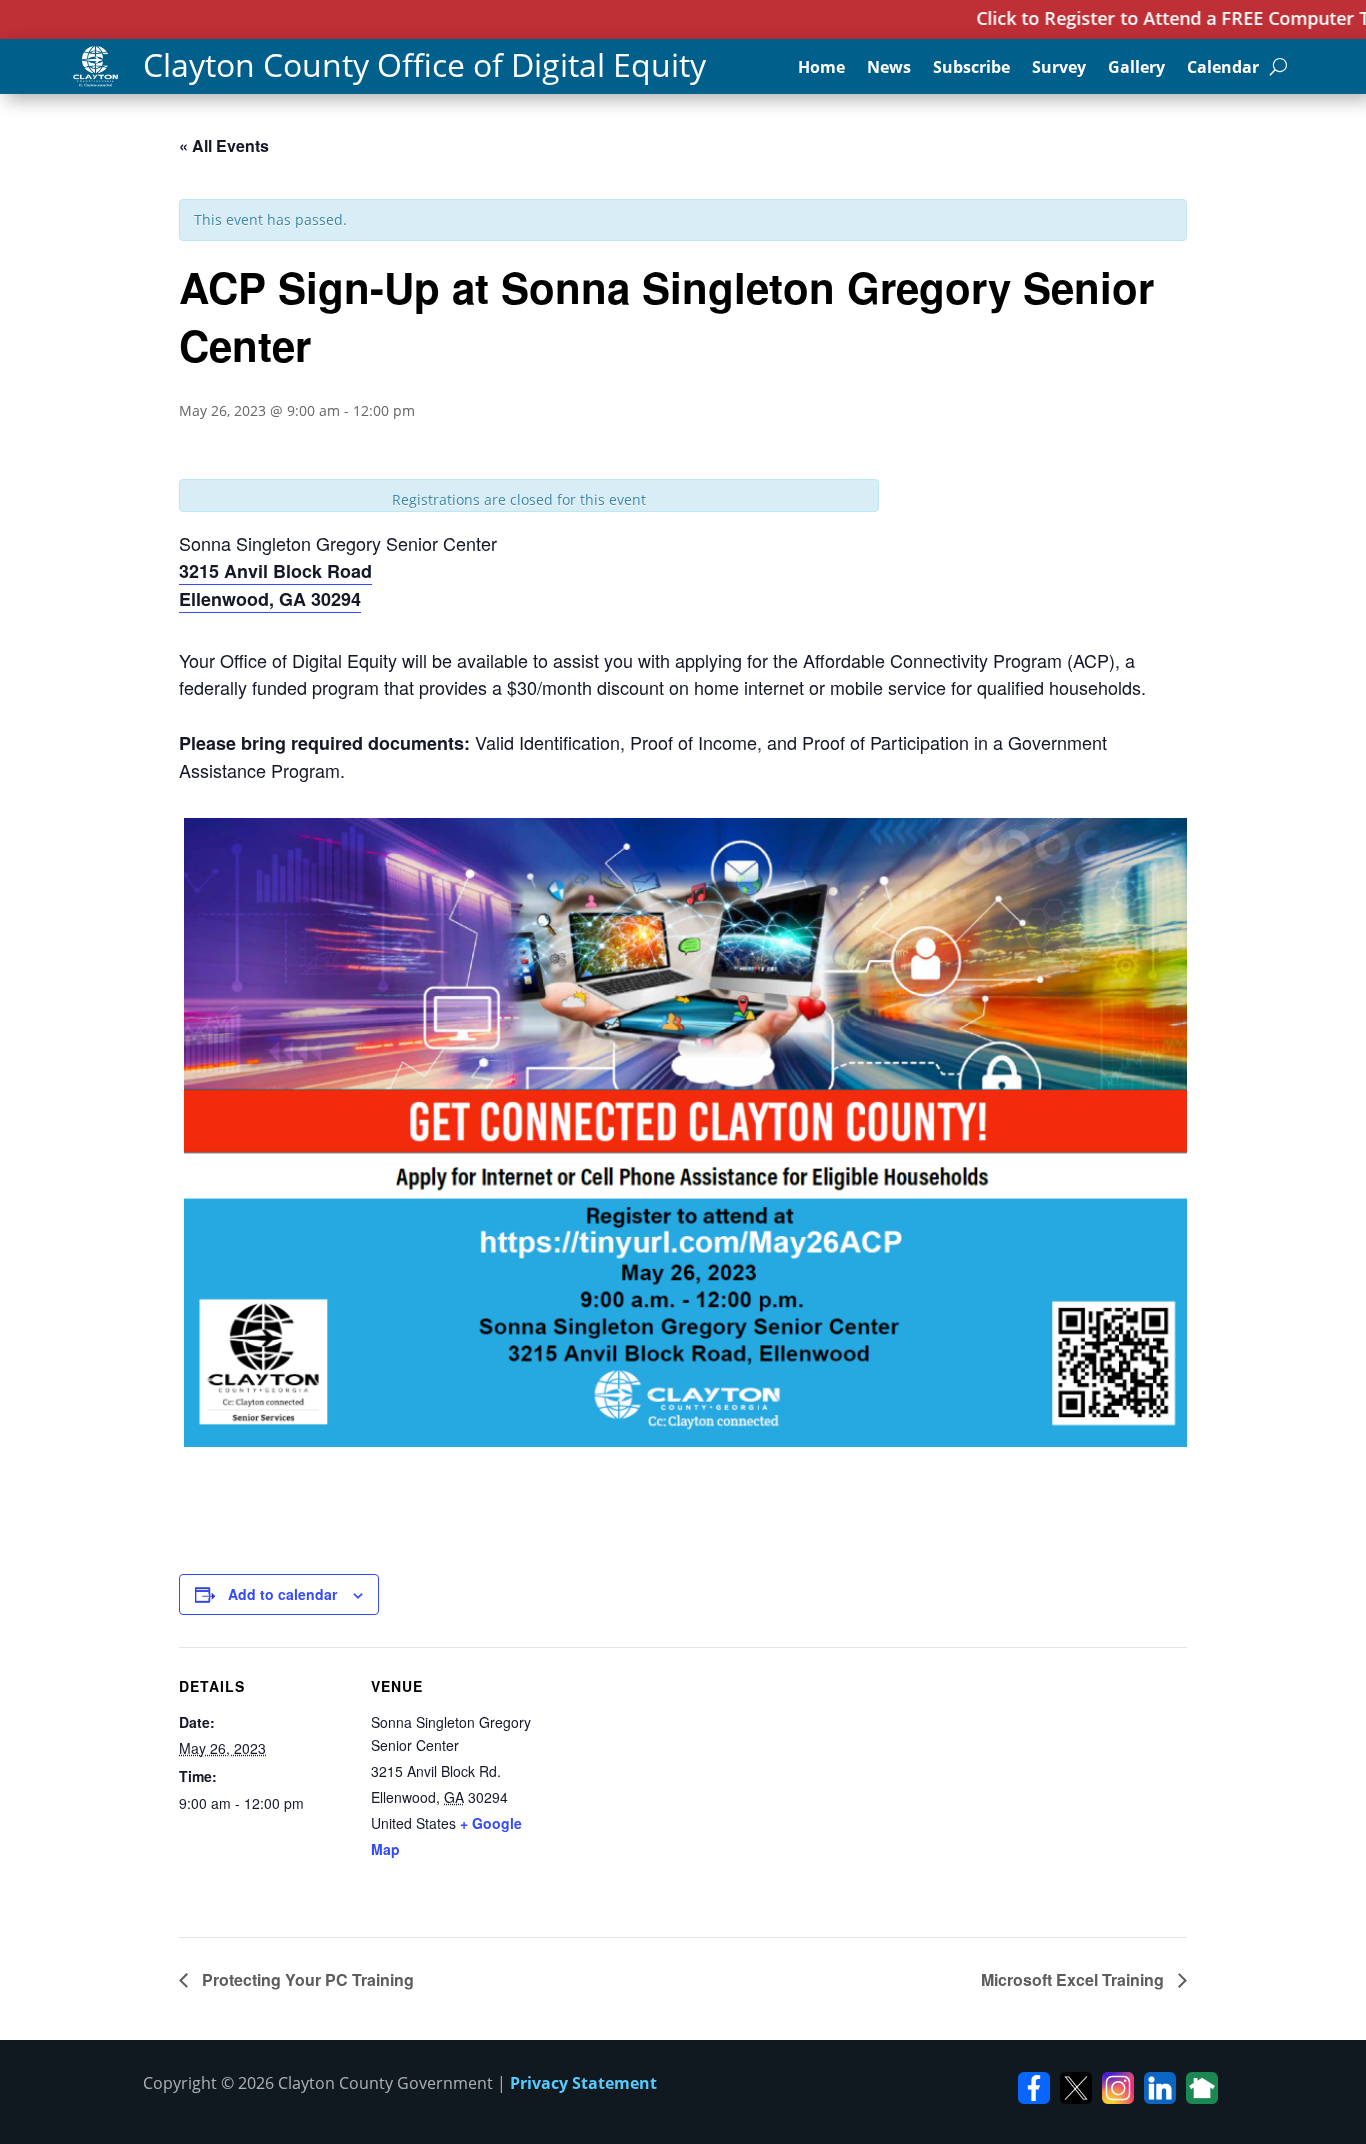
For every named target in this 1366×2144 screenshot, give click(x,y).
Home (821, 69)
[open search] (1278, 67)
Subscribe (971, 69)
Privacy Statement (583, 2083)
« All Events (224, 145)
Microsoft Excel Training (1074, 1979)
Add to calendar (282, 1594)
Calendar (1223, 69)
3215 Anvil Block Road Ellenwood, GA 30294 (275, 585)
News (889, 69)
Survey (1059, 69)
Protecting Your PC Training (306, 1979)
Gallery (1136, 69)
